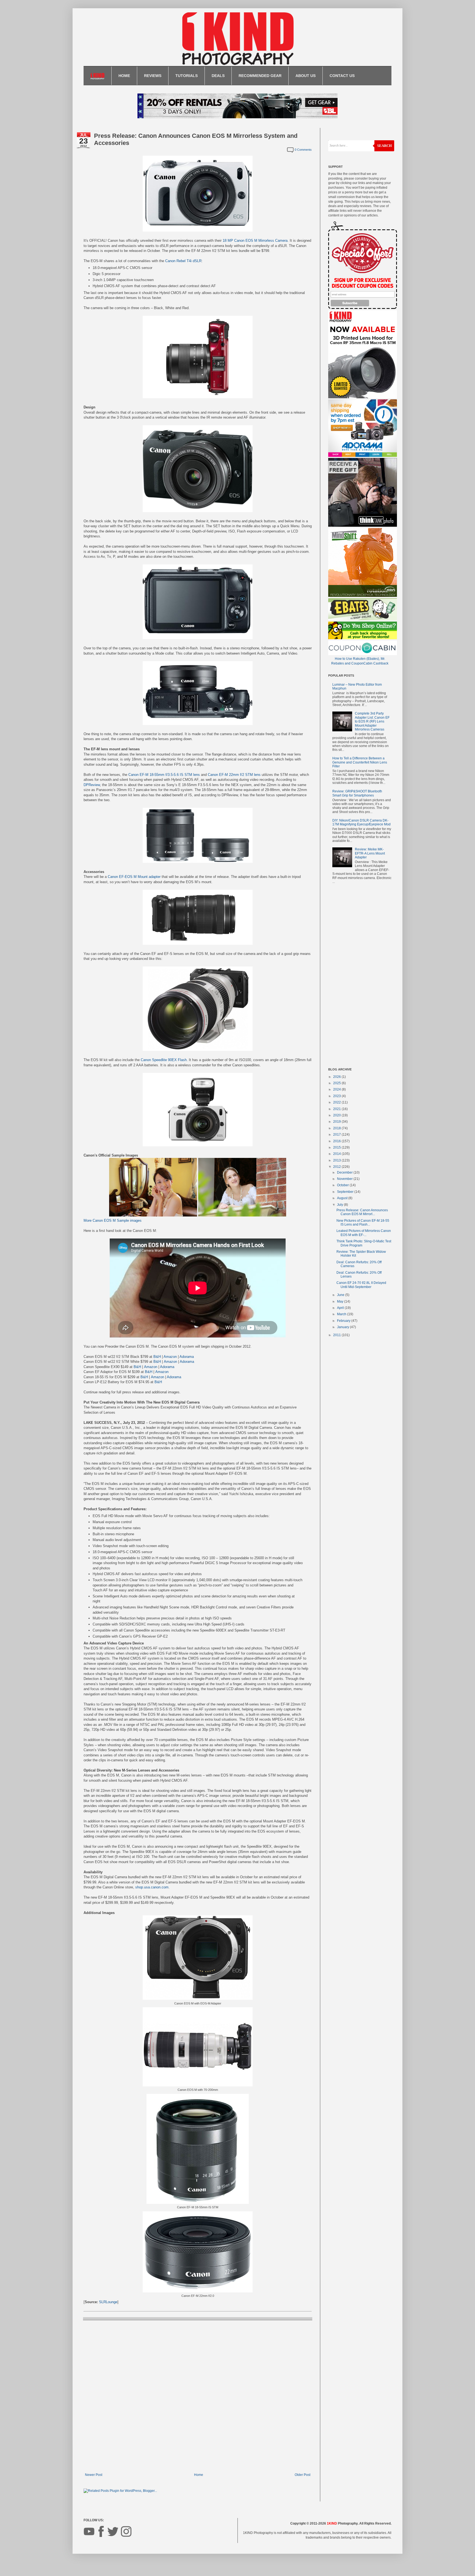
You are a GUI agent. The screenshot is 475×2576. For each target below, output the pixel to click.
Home (199, 2475)
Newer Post (94, 2475)
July (340, 1205)
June (341, 1295)
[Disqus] (198, 2396)
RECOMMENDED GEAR (260, 76)
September (346, 1192)
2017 (337, 1135)
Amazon (170, 1357)
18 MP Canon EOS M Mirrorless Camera (255, 241)
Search (384, 146)
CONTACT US (342, 76)
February (344, 1321)
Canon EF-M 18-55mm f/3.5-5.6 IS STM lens (164, 775)
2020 (337, 1115)
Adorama (187, 1357)
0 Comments (303, 150)
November (345, 1179)
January (343, 1327)
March (342, 1314)
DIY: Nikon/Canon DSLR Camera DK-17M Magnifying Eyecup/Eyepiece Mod (361, 822)
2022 (337, 1102)
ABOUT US (306, 76)
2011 (337, 1335)
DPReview (92, 785)
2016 (337, 1141)
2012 (337, 1167)
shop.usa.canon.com (152, 1887)
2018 (337, 1128)
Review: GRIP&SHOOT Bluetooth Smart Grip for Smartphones (357, 793)
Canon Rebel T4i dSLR (183, 261)
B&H (157, 1357)
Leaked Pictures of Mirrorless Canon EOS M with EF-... (364, 1233)
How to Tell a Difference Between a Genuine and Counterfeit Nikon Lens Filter (360, 762)
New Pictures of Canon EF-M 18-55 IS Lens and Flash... (363, 1223)
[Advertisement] (360, 977)
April (341, 1308)
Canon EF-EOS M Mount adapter (134, 877)
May (341, 1301)
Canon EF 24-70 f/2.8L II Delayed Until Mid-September (361, 1285)
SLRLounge (108, 2302)
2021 (337, 1109)
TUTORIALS (187, 76)
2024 (337, 1089)
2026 (337, 1077)
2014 (337, 1154)
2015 (337, 1147)
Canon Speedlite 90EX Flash (164, 1060)
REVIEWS (153, 76)
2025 (337, 1083)
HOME (124, 76)
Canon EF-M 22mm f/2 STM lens (234, 775)
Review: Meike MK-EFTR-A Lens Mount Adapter (370, 853)
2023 (337, 1096)
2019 (337, 1122)
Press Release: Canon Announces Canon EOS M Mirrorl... (362, 1212)
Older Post (303, 2475)
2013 (337, 1160)
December (345, 1172)
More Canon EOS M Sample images (113, 1220)
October (343, 1185)
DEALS (218, 76)
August (343, 1198)
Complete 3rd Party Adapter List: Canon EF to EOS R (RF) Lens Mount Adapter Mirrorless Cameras (372, 721)
